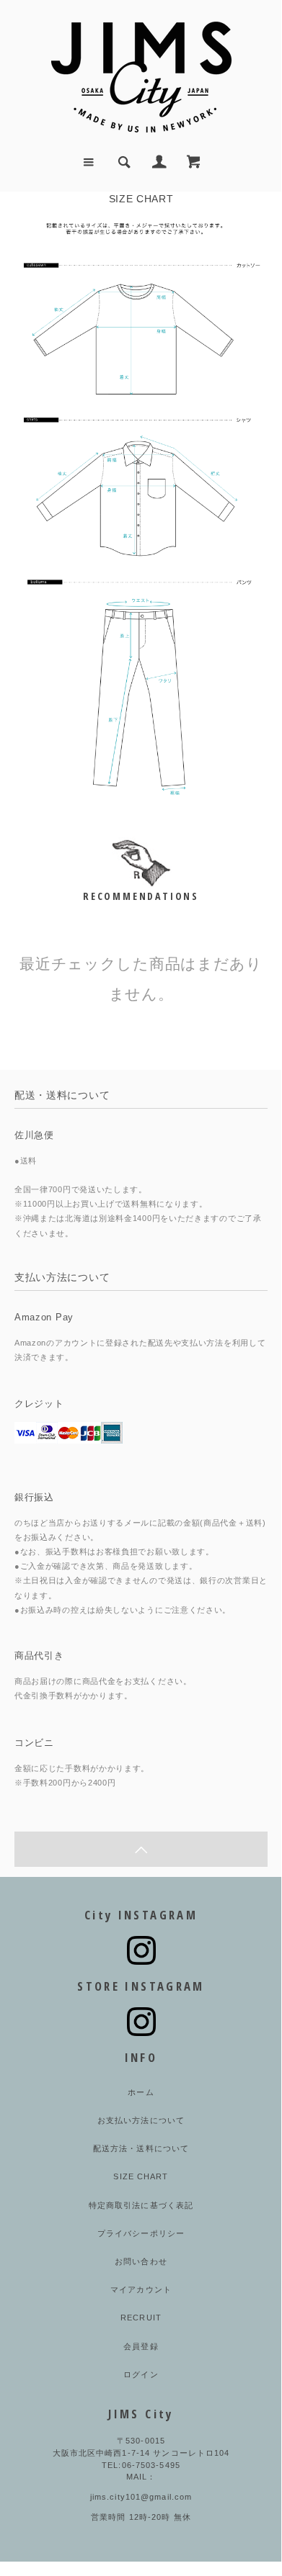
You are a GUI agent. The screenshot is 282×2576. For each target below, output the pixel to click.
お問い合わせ (141, 2261)
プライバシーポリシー (141, 2233)
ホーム (141, 2092)
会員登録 (141, 2346)
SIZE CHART (141, 2176)
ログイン (141, 2374)
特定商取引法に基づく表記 (141, 2205)
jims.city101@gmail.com (141, 2497)
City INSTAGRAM (141, 1915)
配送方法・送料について (141, 2148)
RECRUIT (141, 2318)
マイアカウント (141, 2289)
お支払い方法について (141, 2120)
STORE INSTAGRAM (141, 1986)
